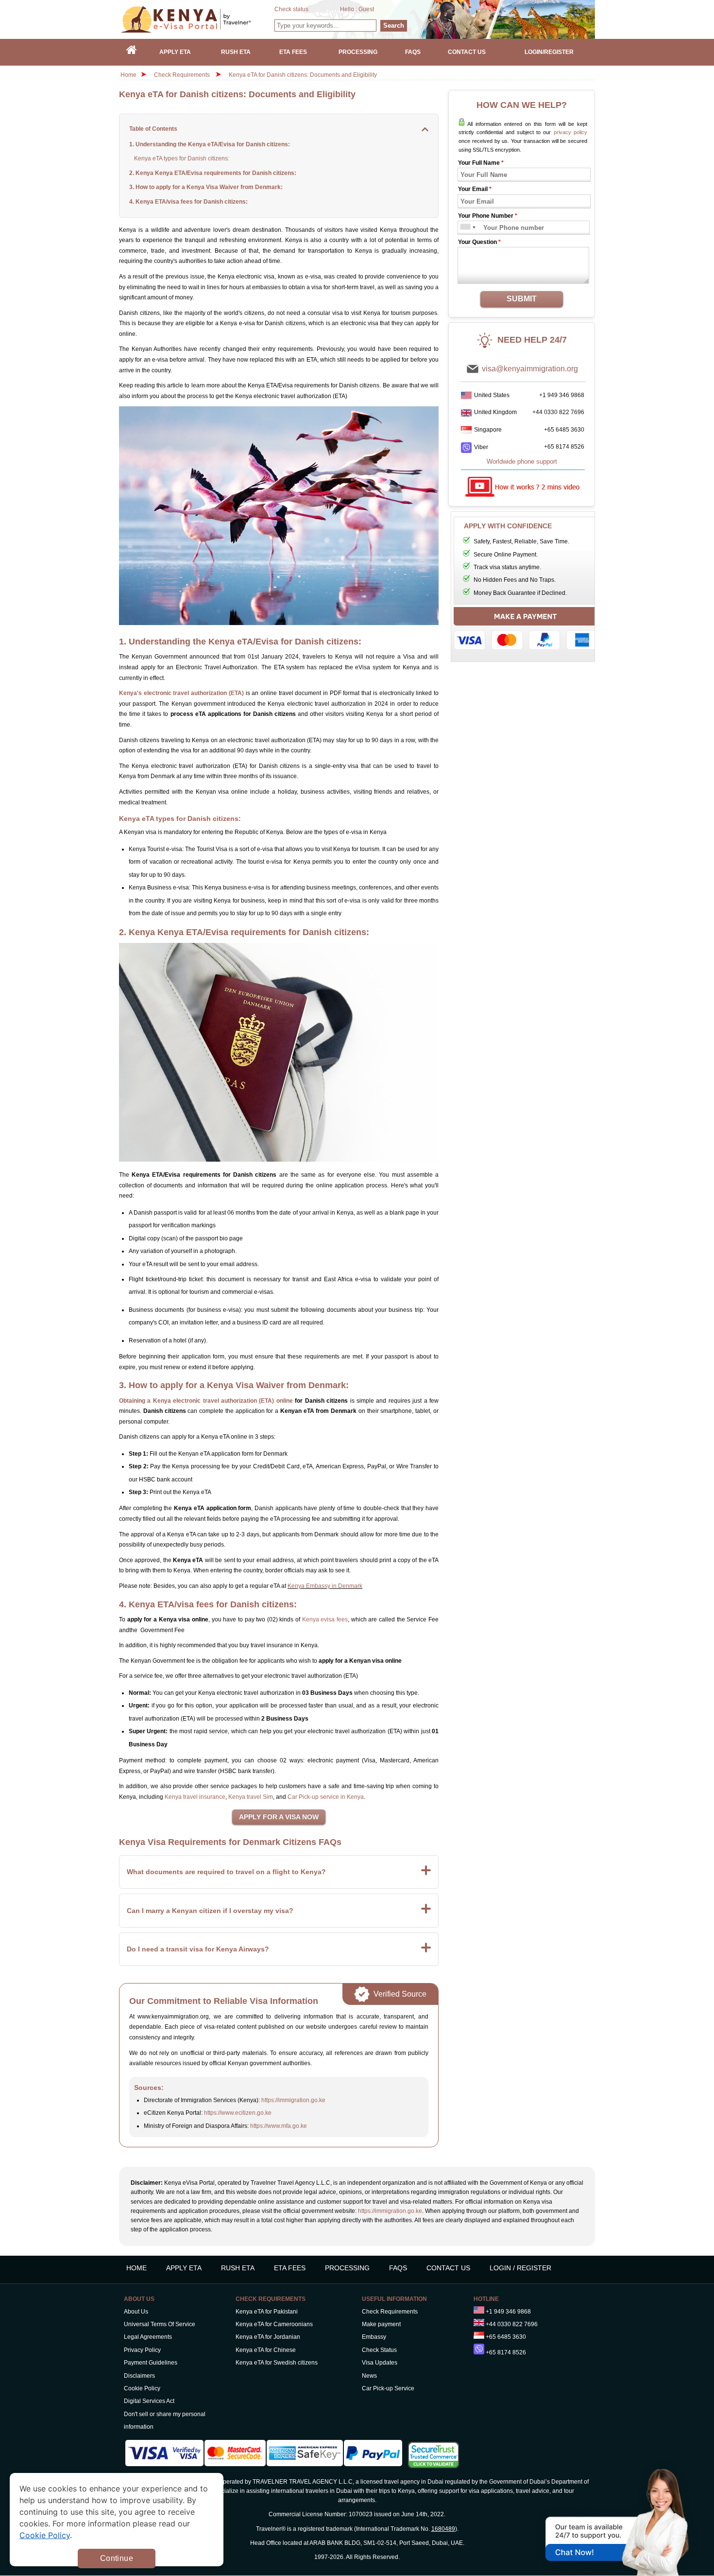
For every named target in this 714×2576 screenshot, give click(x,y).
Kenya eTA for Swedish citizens (277, 2363)
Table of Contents (153, 129)
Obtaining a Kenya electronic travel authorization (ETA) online (206, 1401)
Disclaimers (139, 2376)
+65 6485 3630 (564, 430)
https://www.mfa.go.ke (279, 2126)
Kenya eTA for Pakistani (267, 2312)
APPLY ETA (184, 2268)
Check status (291, 9)
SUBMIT (522, 299)
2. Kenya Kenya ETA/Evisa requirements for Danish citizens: (213, 173)
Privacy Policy (142, 2350)
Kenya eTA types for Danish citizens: (182, 158)
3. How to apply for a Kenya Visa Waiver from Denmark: (206, 187)
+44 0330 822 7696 (558, 412)
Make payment (381, 2324)
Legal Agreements (148, 2337)
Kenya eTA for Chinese (266, 2350)
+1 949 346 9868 (562, 395)
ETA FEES (290, 2268)
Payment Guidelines (151, 2363)
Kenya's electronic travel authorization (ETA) (181, 693)
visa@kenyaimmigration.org (530, 369)
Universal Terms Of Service (160, 2324)
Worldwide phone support (522, 461)
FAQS (398, 2268)
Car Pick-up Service (388, 2388)
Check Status (379, 2350)
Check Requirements (183, 75)
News (369, 2376)
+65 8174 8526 (564, 447)
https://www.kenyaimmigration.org (197, 19)
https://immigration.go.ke (293, 2100)
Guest (366, 9)
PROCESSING (347, 2268)
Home (128, 75)
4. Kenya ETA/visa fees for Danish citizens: (188, 202)
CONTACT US (448, 2268)
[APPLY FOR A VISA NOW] (279, 1817)
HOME (136, 2268)
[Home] (132, 52)
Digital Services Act (149, 2401)
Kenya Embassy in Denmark (325, 1586)
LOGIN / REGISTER (520, 2268)
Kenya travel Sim (251, 1797)
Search (394, 26)
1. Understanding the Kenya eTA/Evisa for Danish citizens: (210, 144)
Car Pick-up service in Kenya (326, 1797)
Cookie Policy (142, 2388)
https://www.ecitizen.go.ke (238, 2113)
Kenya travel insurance (195, 1797)
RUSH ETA (238, 2268)
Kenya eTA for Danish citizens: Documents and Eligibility (303, 75)
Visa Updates (380, 2363)
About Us (136, 2312)
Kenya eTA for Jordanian (268, 2337)
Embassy (374, 2337)
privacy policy (570, 132)
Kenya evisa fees (325, 1619)
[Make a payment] (526, 631)
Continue (117, 2558)
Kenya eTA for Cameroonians (274, 2324)
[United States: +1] (465, 228)
